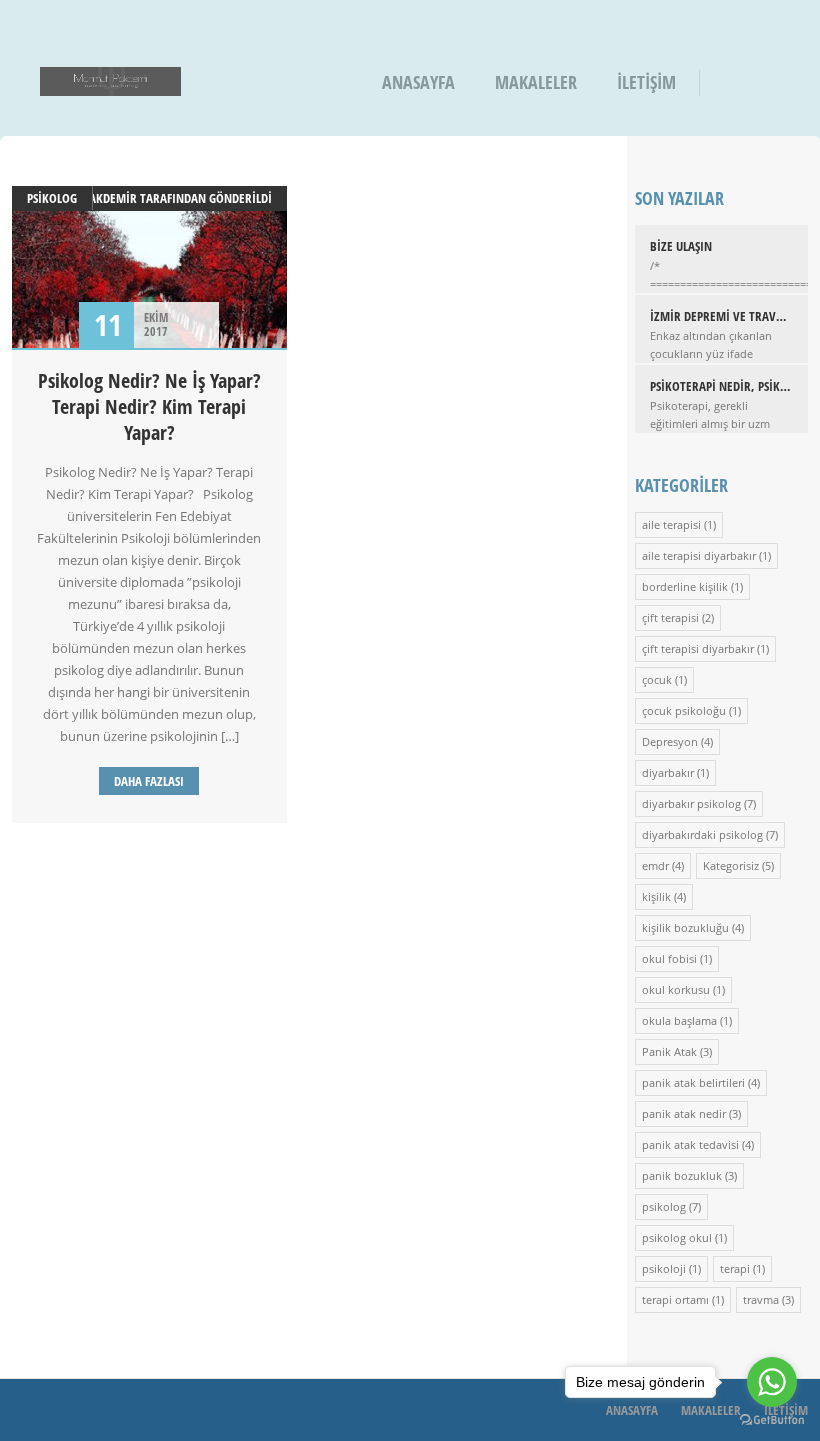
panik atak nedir (684, 1113)
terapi (735, 1268)
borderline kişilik (685, 586)
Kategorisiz (731, 865)
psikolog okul (677, 1237)
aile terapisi (671, 524)
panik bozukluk (682, 1175)
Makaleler (536, 82)
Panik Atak (669, 1051)
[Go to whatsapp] (772, 1382)
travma (761, 1299)
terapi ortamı (675, 1299)
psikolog (52, 198)
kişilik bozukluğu (685, 927)
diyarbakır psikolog (691, 803)
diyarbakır (668, 772)
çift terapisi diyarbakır (698, 648)
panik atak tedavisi (690, 1144)
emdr (655, 865)
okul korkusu (676, 989)
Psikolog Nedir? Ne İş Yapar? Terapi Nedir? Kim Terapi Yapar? (149, 406)
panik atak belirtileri (693, 1082)
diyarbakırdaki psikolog (702, 834)
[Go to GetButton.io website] (772, 1420)
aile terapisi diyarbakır (699, 555)
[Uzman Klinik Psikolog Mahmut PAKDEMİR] (110, 82)
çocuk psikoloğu (684, 710)
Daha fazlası (149, 781)
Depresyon (670, 741)
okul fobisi (669, 958)
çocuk (657, 679)
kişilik (656, 896)
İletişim (646, 82)
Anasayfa (418, 82)
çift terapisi (670, 617)
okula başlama (679, 1020)
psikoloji (664, 1268)
